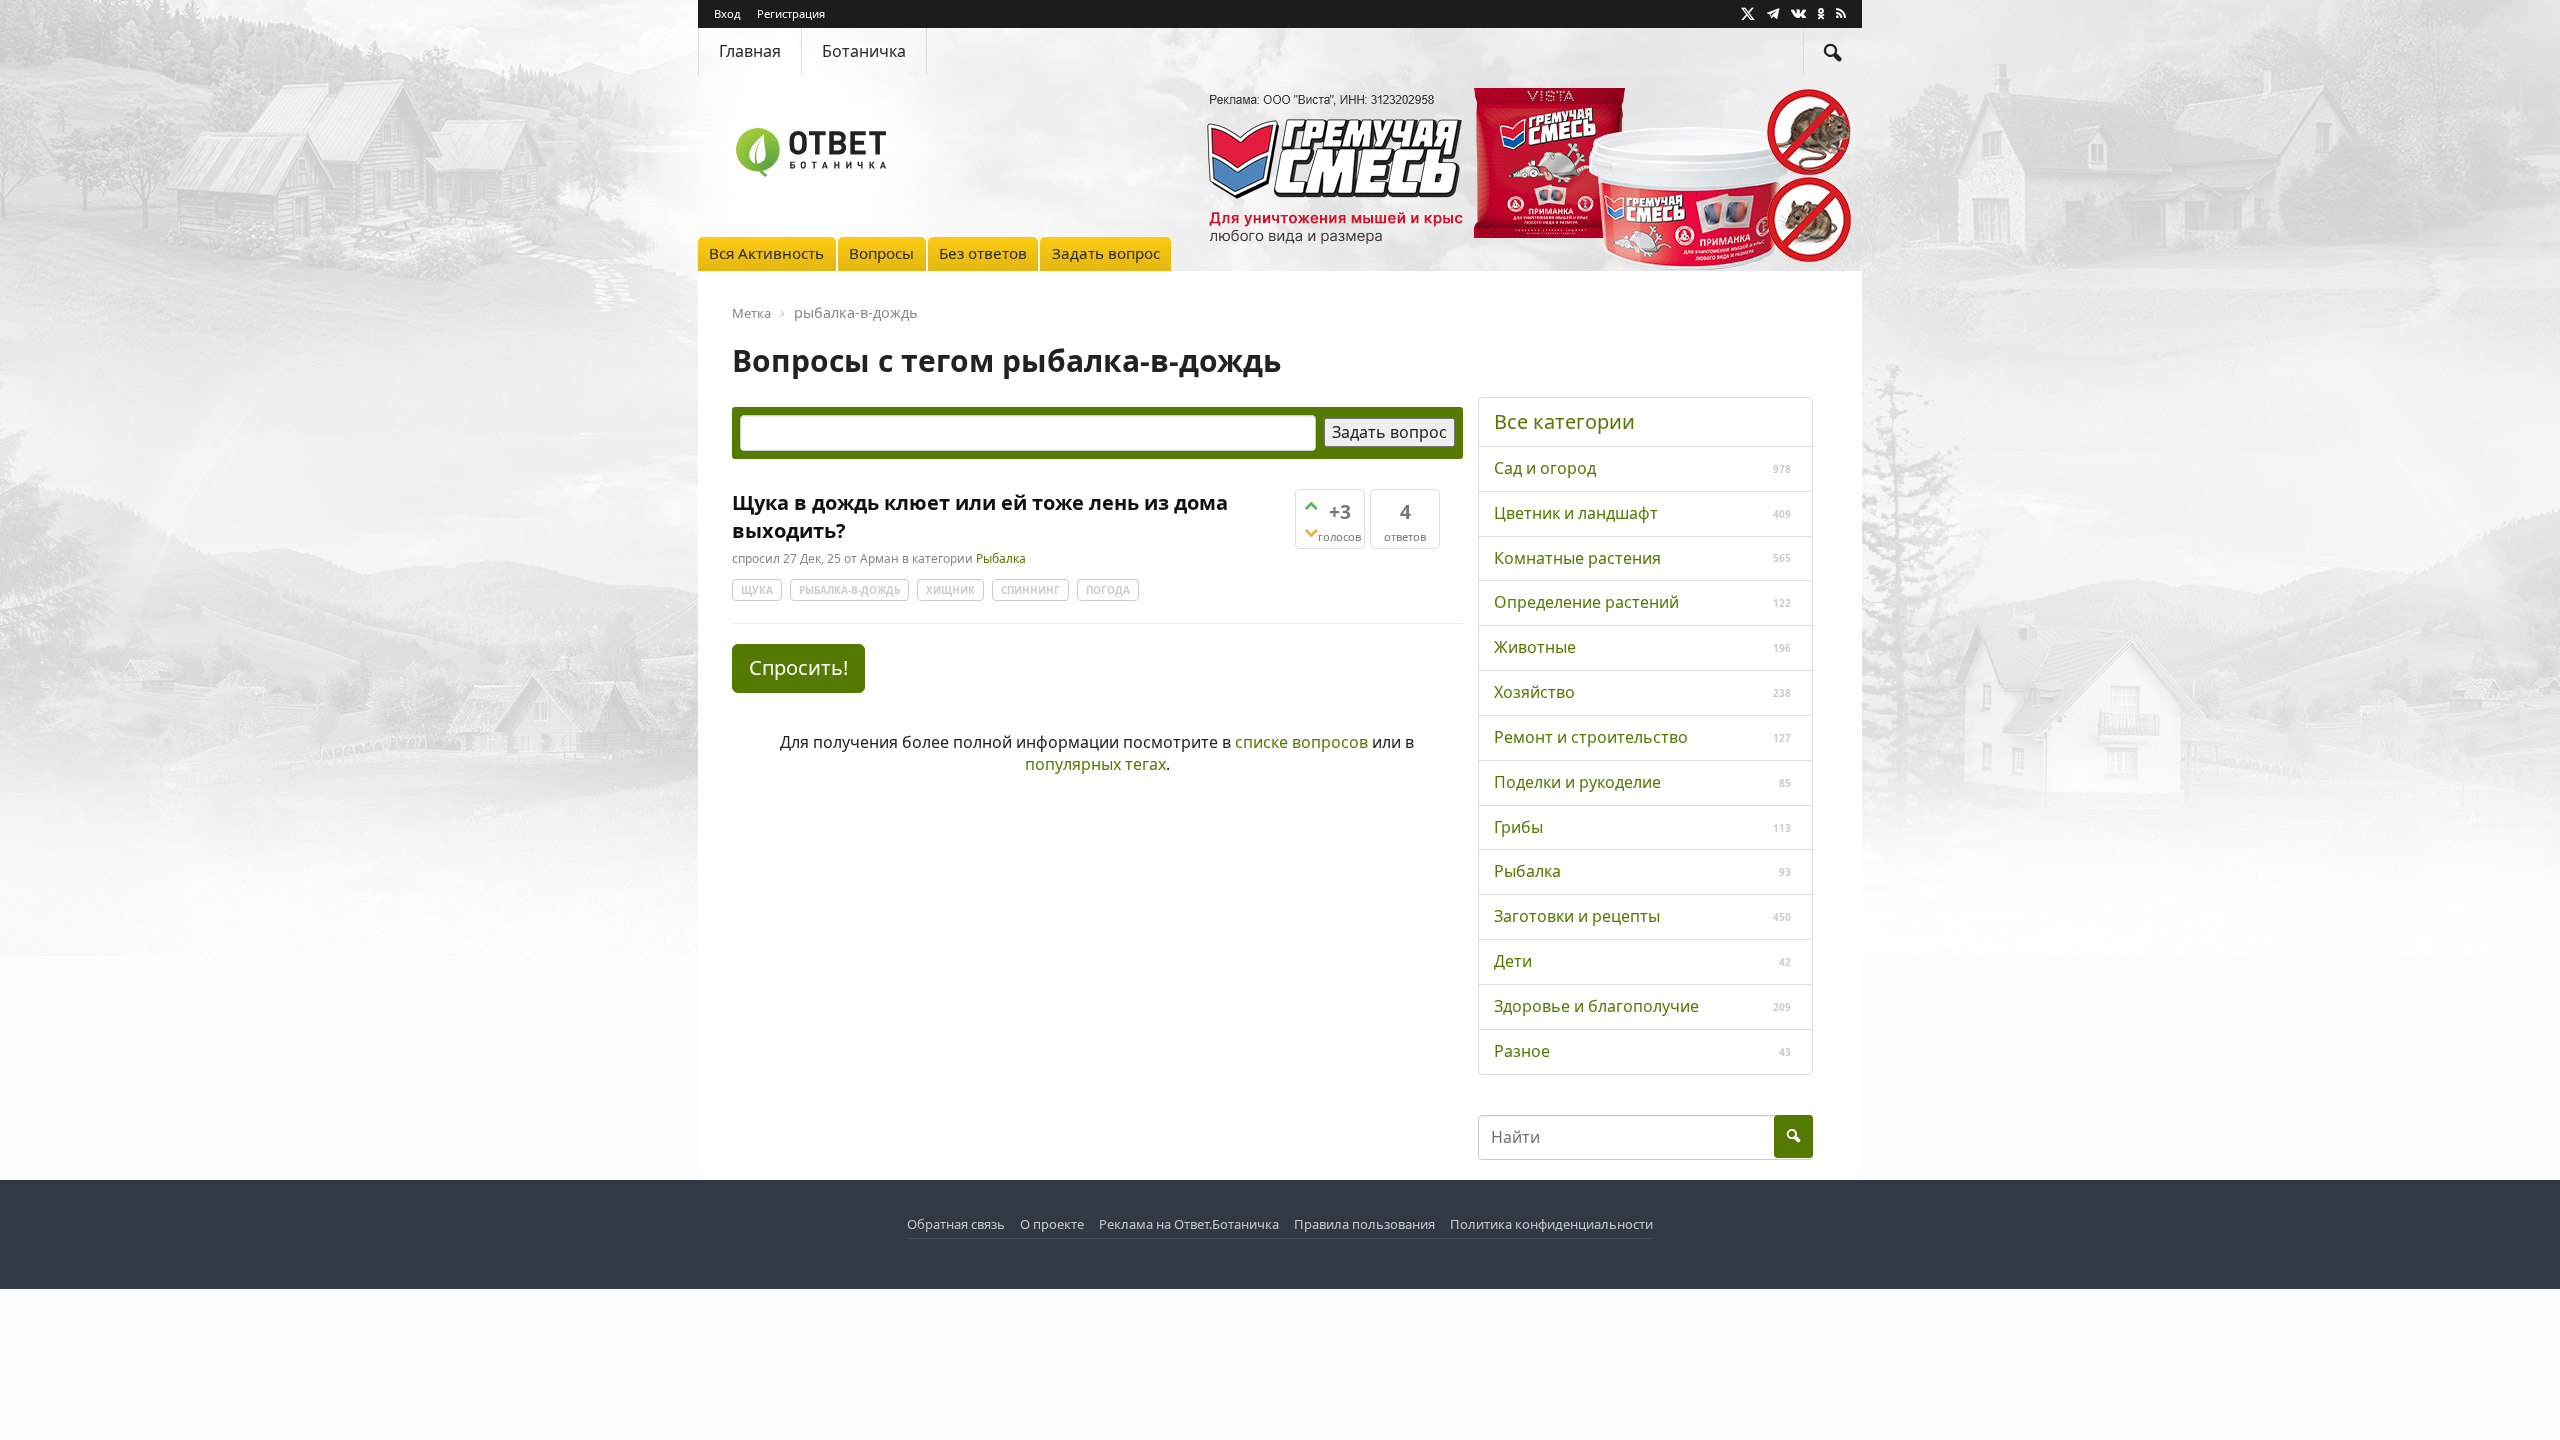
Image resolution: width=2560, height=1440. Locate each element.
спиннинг (1030, 590)
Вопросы (881, 253)
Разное (1522, 1051)
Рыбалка (1001, 558)
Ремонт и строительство (1591, 737)
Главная (750, 51)
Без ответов (983, 253)
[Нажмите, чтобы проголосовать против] (1311, 532)
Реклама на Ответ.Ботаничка (1189, 1224)
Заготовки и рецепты (1577, 916)
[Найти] (1833, 51)
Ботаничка (864, 51)
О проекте (1052, 1224)
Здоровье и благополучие (1596, 1006)
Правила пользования (1364, 1224)
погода (1108, 590)
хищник (950, 590)
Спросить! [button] (798, 667)
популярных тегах (1095, 764)
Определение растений (1586, 602)
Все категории (1564, 421)
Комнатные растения (1577, 558)
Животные (1535, 647)
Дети (1513, 961)
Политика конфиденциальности (1551, 1224)
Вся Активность (766, 253)
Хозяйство (1534, 692)
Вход (727, 13)
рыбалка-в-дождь (849, 590)
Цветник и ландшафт (1576, 513)
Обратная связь (956, 1224)
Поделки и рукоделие (1577, 782)
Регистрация (791, 13)
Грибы (1518, 827)
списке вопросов (1301, 742)
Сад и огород (1545, 468)
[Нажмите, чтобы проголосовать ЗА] (1311, 505)
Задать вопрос (1106, 253)
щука (757, 590)
